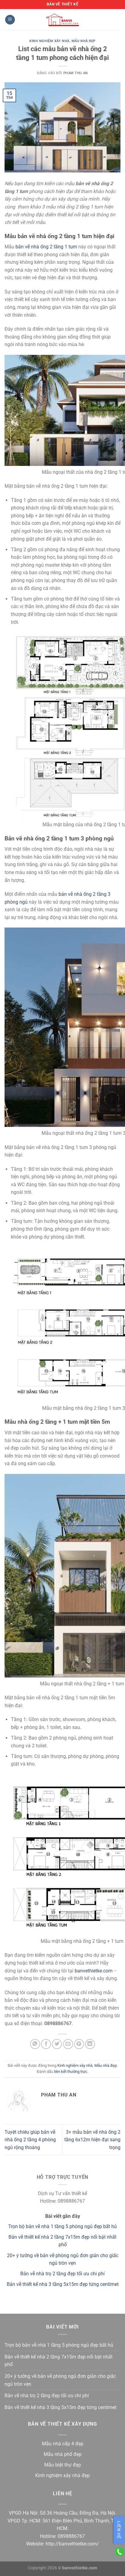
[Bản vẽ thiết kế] (62, 20)
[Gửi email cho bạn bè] (68, 2044)
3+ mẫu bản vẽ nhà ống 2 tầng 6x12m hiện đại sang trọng (92, 2140)
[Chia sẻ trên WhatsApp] (35, 2044)
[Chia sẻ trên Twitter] (57, 2044)
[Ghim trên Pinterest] (79, 2044)
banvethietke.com (94, 1971)
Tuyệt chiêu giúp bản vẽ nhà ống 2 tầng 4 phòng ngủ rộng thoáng (30, 2140)
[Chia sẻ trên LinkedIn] (90, 2044)
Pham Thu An (76, 73)
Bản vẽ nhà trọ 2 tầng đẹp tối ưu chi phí (62, 2274)
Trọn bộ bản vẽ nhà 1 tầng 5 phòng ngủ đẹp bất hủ (62, 2226)
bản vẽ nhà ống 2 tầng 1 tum (46, 247)
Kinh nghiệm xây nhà (49, 41)
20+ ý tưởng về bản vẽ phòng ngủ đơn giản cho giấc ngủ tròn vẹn (60, 2380)
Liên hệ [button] (119, 2530)
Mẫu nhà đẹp (84, 41)
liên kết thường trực (71, 2072)
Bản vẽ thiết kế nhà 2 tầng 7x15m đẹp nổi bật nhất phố (59, 2361)
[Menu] (10, 20)
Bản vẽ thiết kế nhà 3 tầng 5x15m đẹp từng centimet (63, 2284)
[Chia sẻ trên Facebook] (46, 2044)
